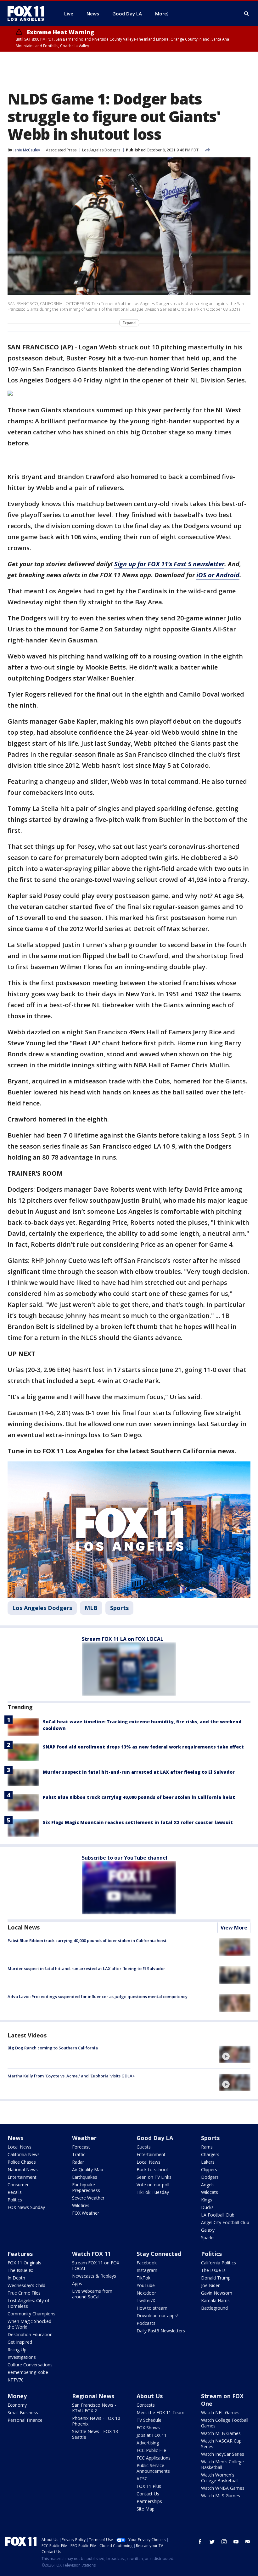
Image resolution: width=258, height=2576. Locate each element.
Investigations (22, 2357)
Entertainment (22, 2177)
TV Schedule (149, 2420)
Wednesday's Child (26, 2285)
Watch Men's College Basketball (222, 2464)
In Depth (16, 2278)
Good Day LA (155, 2138)
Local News (24, 1927)
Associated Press (61, 150)
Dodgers (210, 2177)
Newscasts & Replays (94, 2276)
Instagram (147, 2270)
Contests (146, 2405)
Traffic (79, 2154)
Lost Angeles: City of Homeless (28, 2303)
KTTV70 (16, 2380)
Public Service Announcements (153, 2468)
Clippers (209, 2169)
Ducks (207, 2207)
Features (20, 2254)
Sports (119, 1608)
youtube (236, 2542)
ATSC (142, 2479)
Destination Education (30, 2334)
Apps (77, 2283)
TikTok (143, 2278)
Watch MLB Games (221, 2433)
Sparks (208, 2237)
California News (24, 2154)
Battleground (214, 2308)
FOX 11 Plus (149, 2486)
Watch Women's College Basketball (220, 2478)
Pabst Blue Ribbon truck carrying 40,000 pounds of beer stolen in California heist (139, 1797)
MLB (91, 1608)
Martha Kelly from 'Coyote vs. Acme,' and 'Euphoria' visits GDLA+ (71, 2076)
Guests (144, 2147)
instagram (224, 2542)
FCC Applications (154, 2458)
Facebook (147, 2263)
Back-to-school (152, 2169)
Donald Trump (216, 2278)
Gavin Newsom (217, 2293)
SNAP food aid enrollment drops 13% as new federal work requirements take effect (143, 1747)
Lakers (208, 2162)
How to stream (152, 2308)
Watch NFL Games (220, 2412)
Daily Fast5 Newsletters (161, 2331)
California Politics (219, 2263)
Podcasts (146, 2323)
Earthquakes (85, 2177)
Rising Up (17, 2350)
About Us (150, 2396)
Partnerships (149, 2501)
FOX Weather (86, 2213)
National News (23, 2169)
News (15, 2138)
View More (234, 1928)
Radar (78, 2162)
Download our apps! (157, 2316)
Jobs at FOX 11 (152, 2435)
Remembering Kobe (28, 2372)
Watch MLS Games (221, 2496)
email (248, 2542)
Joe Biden (211, 2285)
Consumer (18, 2185)
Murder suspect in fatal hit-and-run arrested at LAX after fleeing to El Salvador (139, 1772)
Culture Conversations (30, 2365)
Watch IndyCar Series (223, 2454)
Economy (17, 2405)
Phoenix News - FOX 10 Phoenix (96, 2421)
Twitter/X (146, 2300)
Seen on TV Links (154, 2177)
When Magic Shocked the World (29, 2324)
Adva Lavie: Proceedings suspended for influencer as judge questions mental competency (98, 1997)
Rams (207, 2147)
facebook (200, 2542)
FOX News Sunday (26, 2207)
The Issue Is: (20, 2270)
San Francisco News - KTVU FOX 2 (94, 2408)
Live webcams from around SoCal (92, 2294)
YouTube (146, 2285)
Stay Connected (159, 2254)
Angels (208, 2185)
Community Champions (31, 2314)
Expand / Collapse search (247, 14)
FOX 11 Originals (24, 2263)
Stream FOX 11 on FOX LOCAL (96, 2265)
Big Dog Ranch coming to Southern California (53, 2048)
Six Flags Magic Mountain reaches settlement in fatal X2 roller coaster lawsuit (138, 1822)
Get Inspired (20, 2342)
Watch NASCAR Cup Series (221, 2444)
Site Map (146, 2509)
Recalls (15, 2192)
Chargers (210, 2154)
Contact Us (148, 2494)
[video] (235, 2054)
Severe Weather (88, 2198)
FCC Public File (151, 2450)
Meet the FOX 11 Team (160, 2412)
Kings (207, 2200)
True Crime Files (24, 2293)
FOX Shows (148, 2428)
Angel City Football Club (225, 2222)
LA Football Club (218, 2215)
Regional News (93, 2396)
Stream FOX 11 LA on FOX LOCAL (123, 1639)
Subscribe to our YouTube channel (125, 1858)
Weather (84, 2138)
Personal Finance (25, 2420)
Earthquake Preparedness (86, 2187)
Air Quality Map (88, 2169)
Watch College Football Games (225, 2423)
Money (17, 2396)
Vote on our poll (153, 2185)
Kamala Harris (215, 2300)
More (161, 14)
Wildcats (210, 2192)
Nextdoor (146, 2293)
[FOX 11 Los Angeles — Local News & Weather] (28, 14)
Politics (15, 2200)
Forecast (81, 2147)
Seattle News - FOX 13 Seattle (95, 2434)
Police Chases (22, 2162)
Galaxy (208, 2230)
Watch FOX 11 (91, 2254)
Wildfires (81, 2205)
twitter (212, 2542)
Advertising (148, 2443)
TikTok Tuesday (153, 2192)
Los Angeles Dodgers (101, 150)
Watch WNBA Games (223, 2488)
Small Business (23, 2412)
